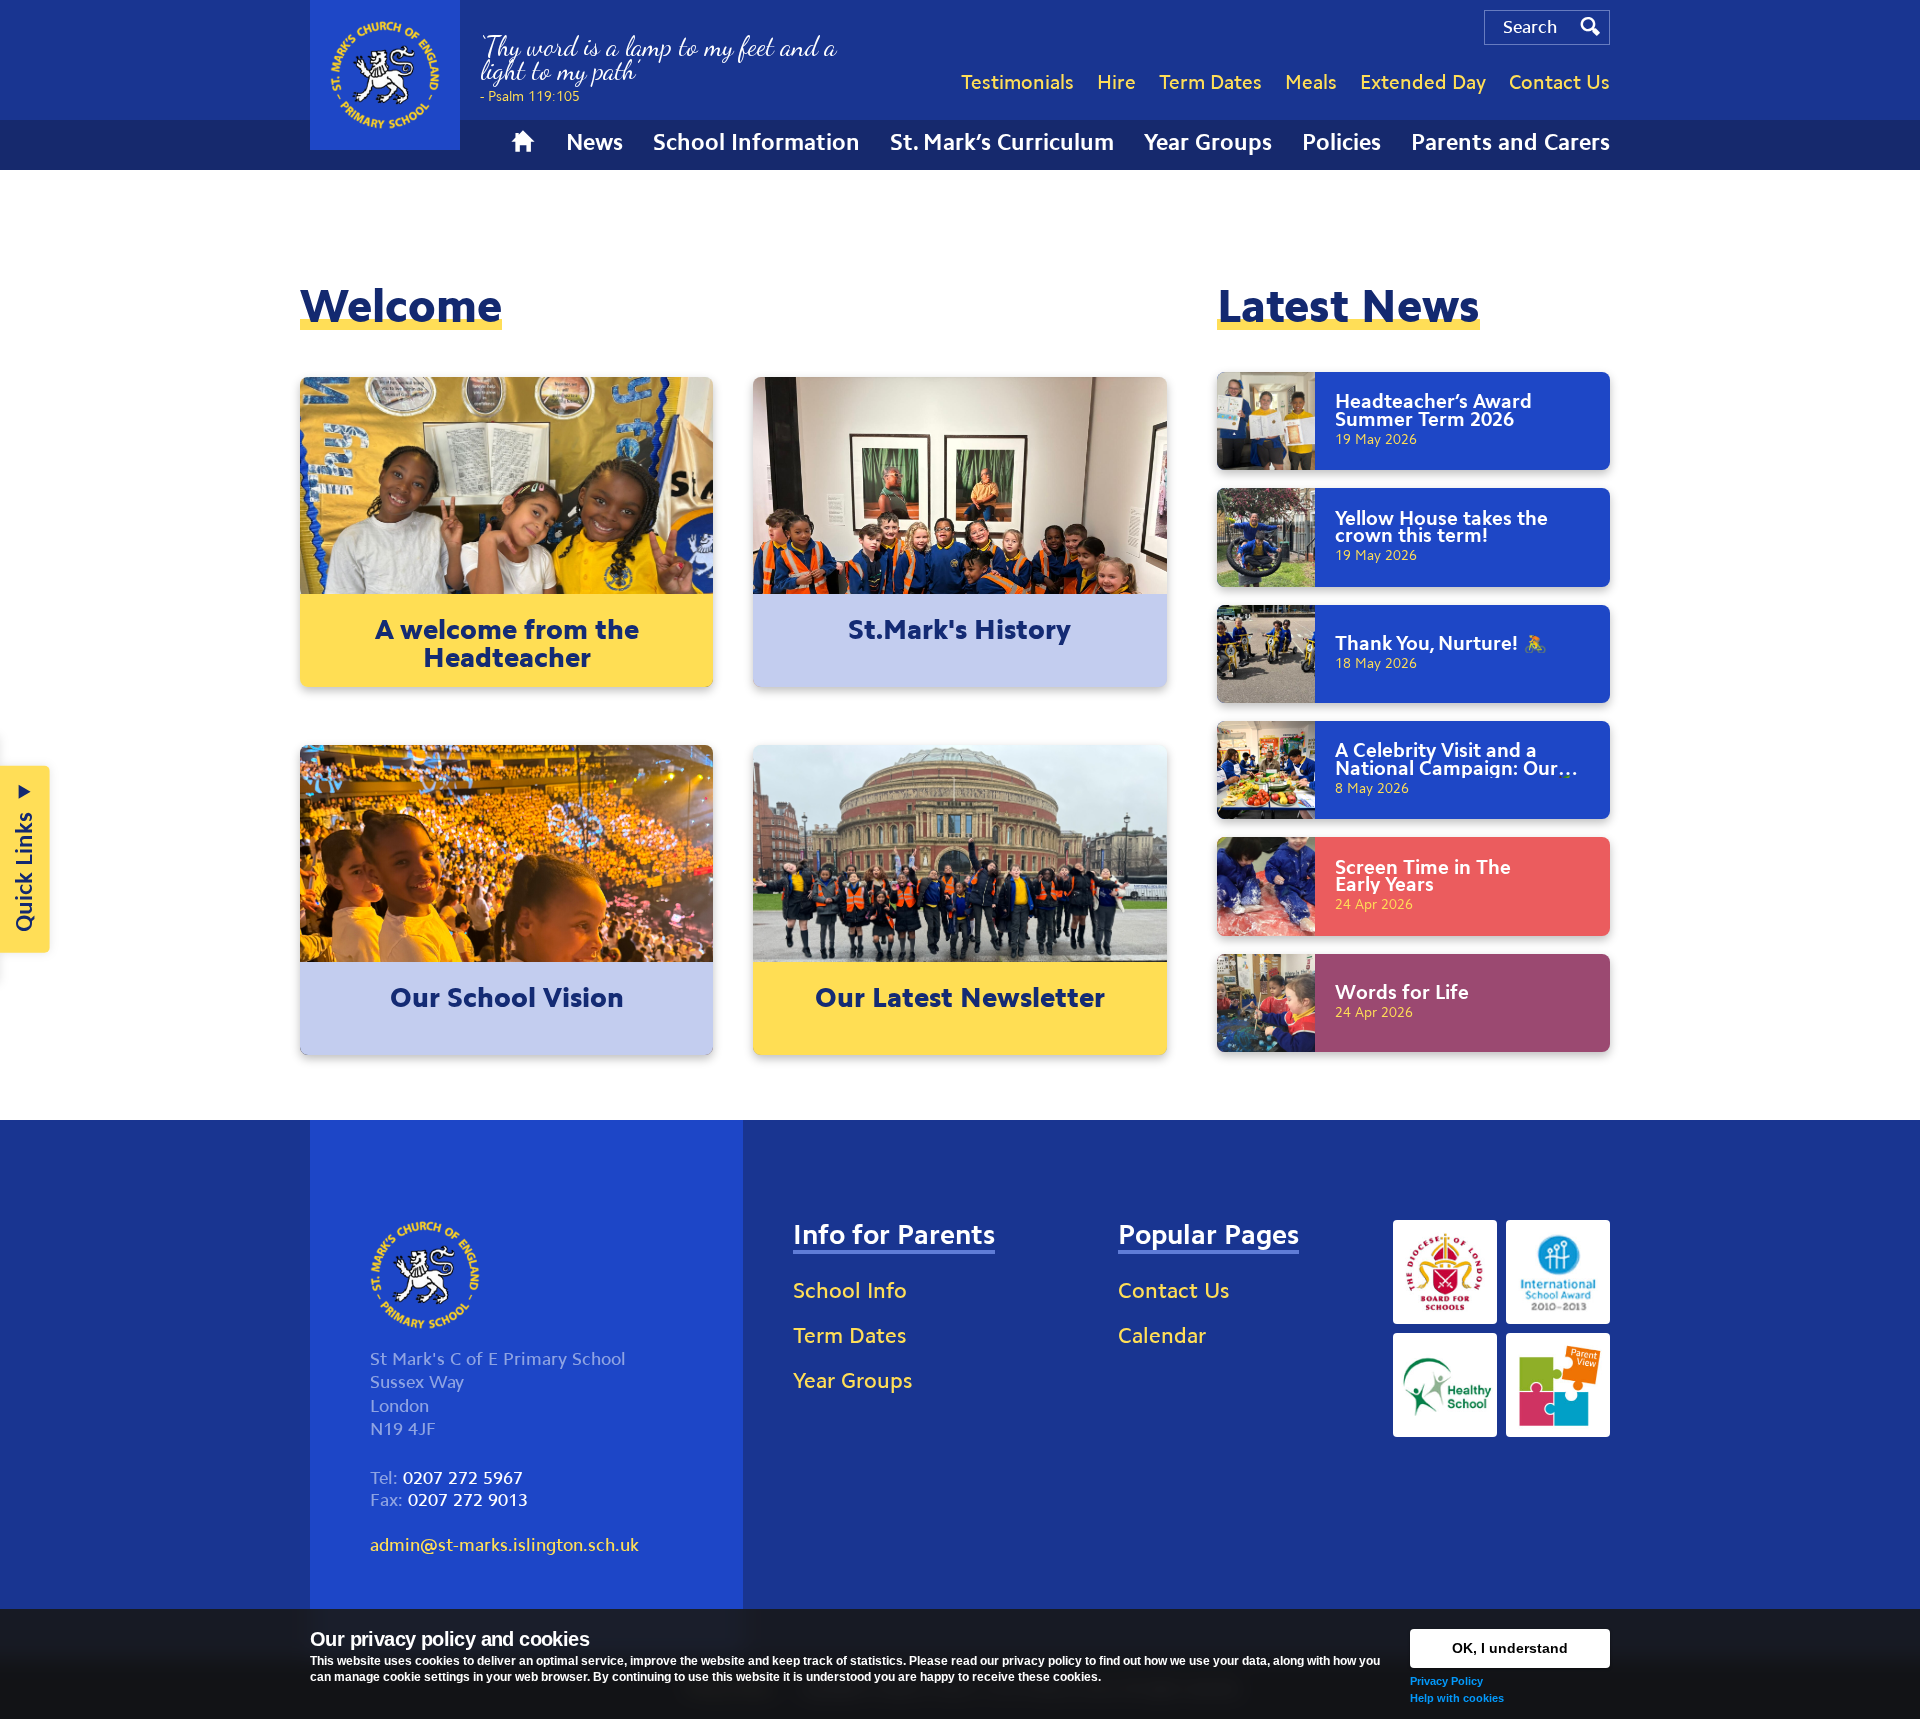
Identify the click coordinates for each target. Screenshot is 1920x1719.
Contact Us (1173, 1290)
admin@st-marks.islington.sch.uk (504, 1545)
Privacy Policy (1446, 1681)
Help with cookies (1457, 1698)
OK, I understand (1510, 1648)
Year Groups (852, 1380)
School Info (850, 1290)
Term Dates (849, 1335)
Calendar (1162, 1335)
